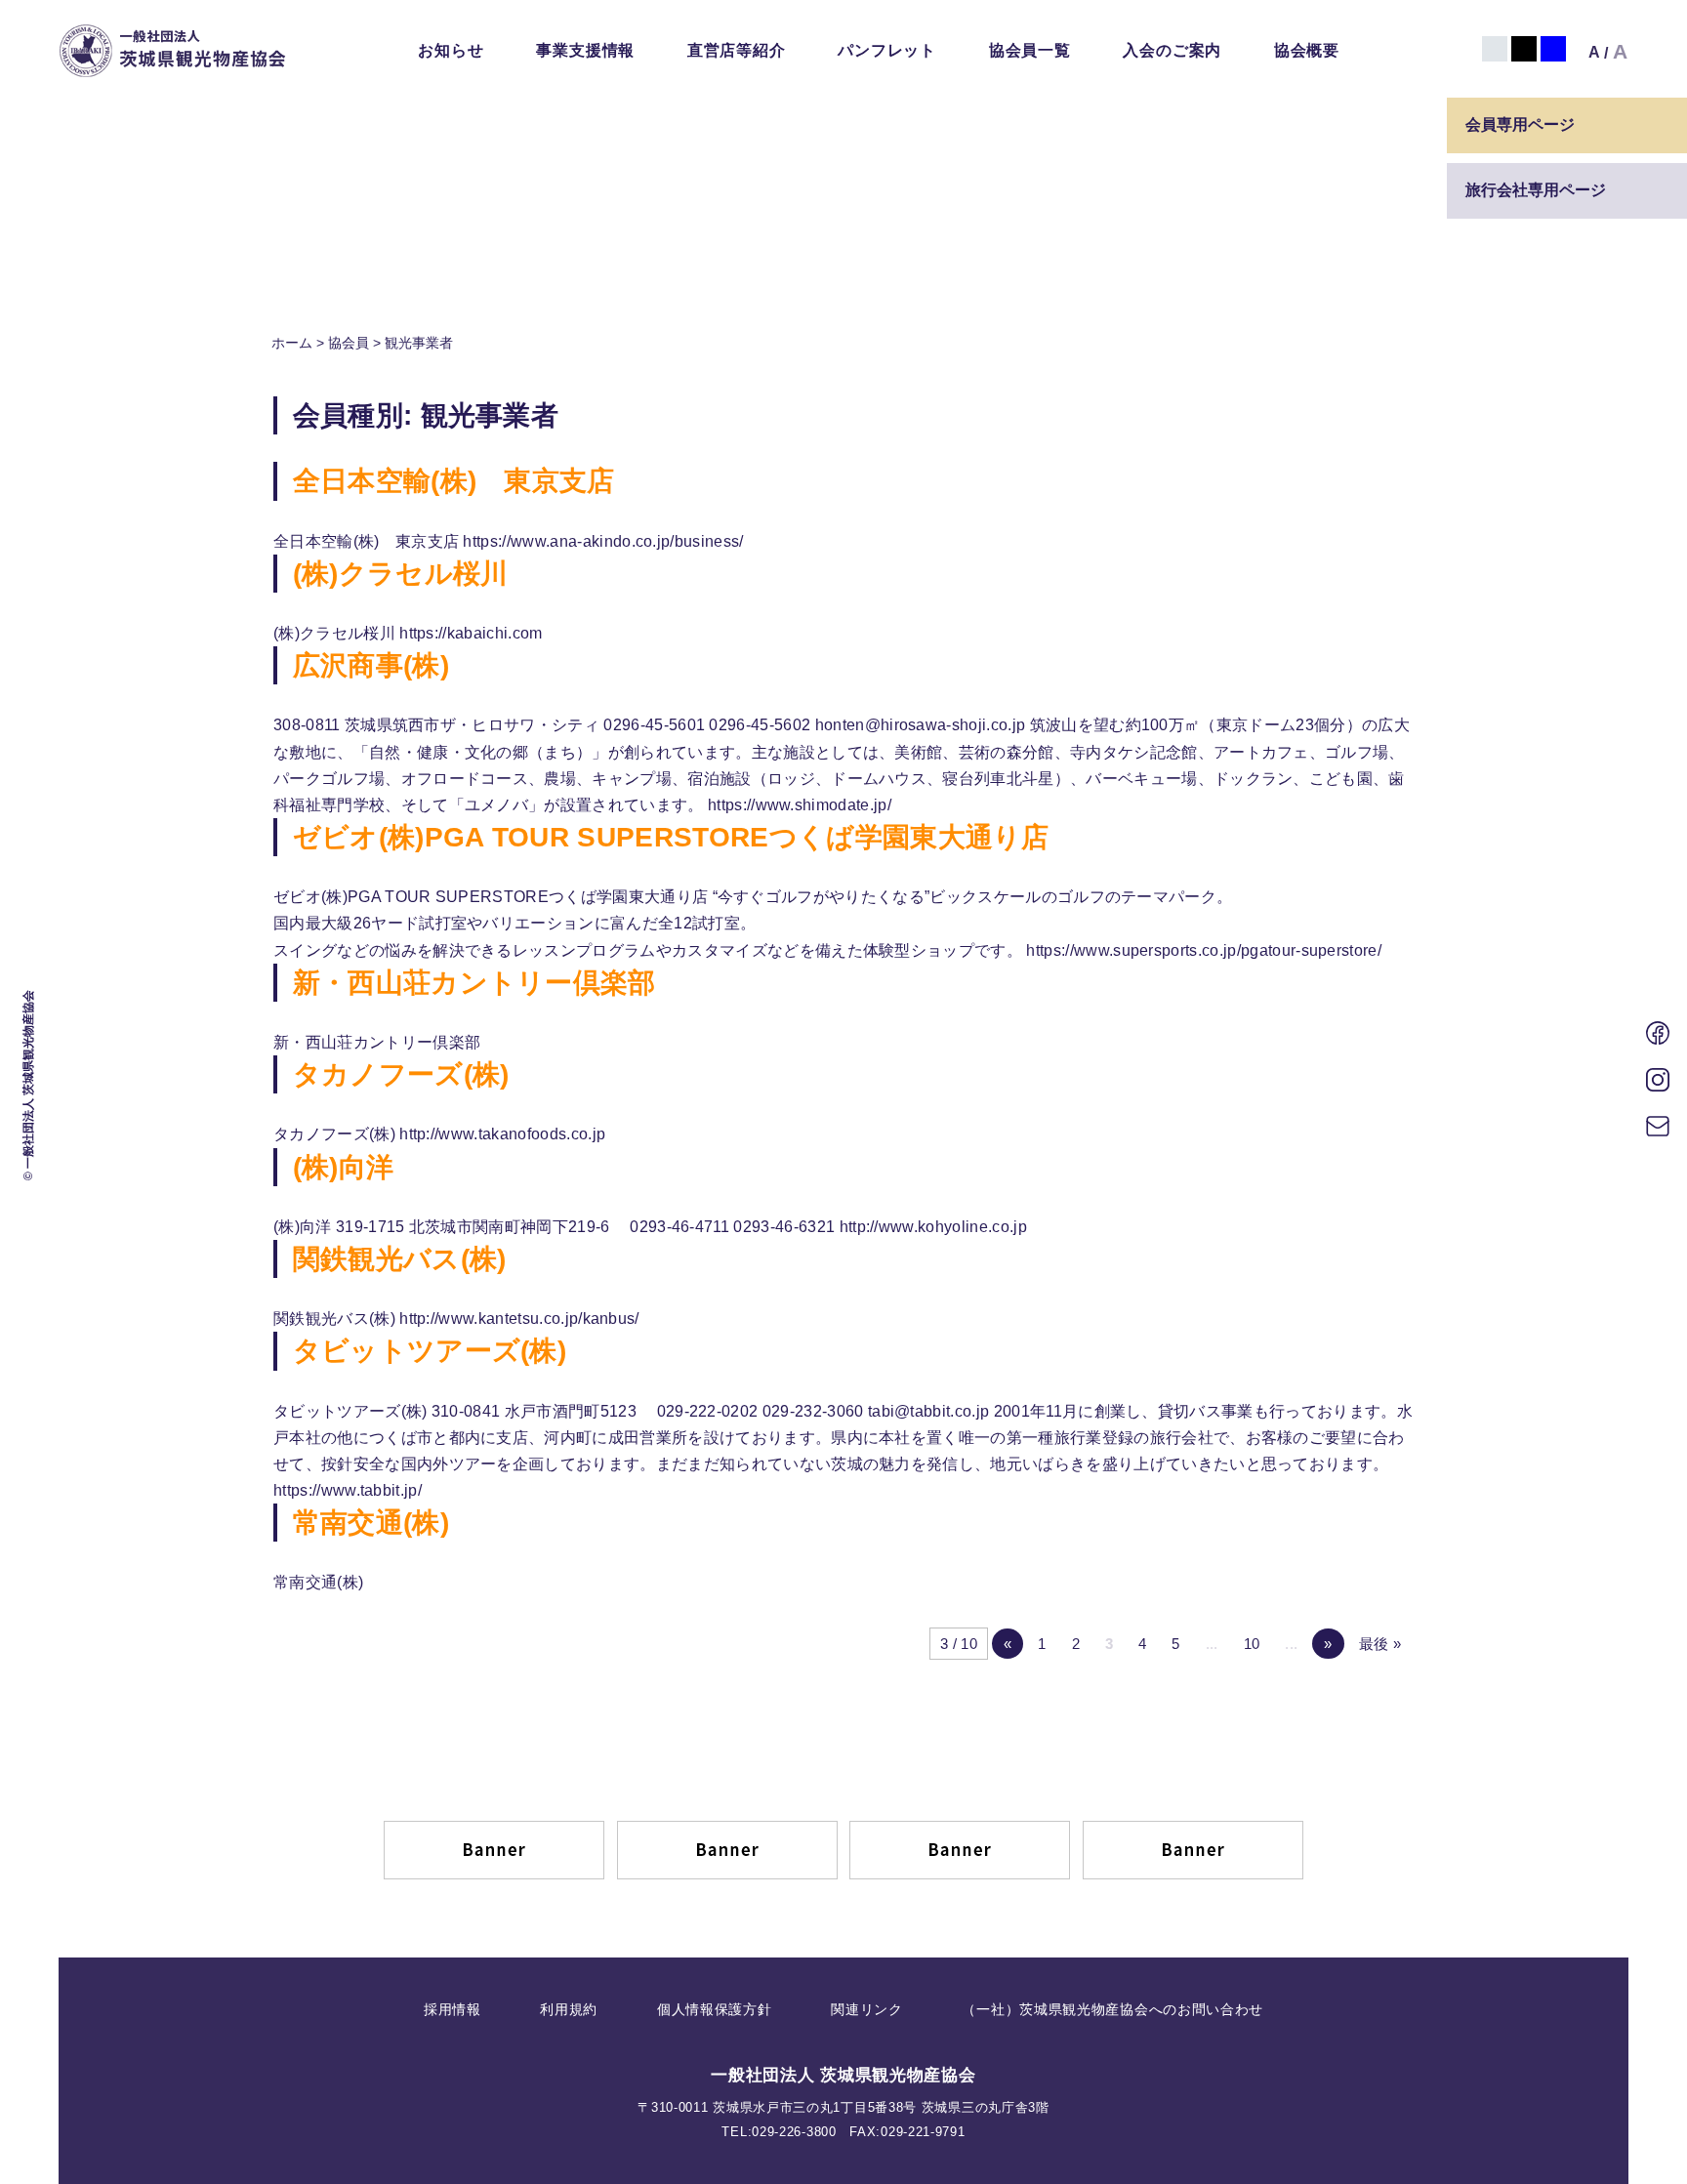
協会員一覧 (1030, 50)
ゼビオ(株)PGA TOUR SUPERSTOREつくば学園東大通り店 (671, 837)
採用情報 (453, 2009)
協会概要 (1307, 50)
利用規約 (569, 2009)
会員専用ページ (1520, 124)
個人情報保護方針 (715, 2009)
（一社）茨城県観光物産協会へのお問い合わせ (1112, 2009)
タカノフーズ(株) (401, 1074)
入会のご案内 (1172, 50)
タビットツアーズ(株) (430, 1351)
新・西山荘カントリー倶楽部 (474, 983)
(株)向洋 (344, 1167)
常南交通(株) (371, 1523)
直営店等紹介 (737, 50)
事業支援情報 (585, 50)
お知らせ (451, 50)
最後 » (1380, 1644)
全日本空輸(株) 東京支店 (454, 481)
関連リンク (867, 2009)
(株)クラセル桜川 (401, 574)
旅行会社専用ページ (1536, 190)
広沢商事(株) (371, 665)
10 (1252, 1644)
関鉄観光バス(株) (400, 1259)
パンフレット (887, 50)
